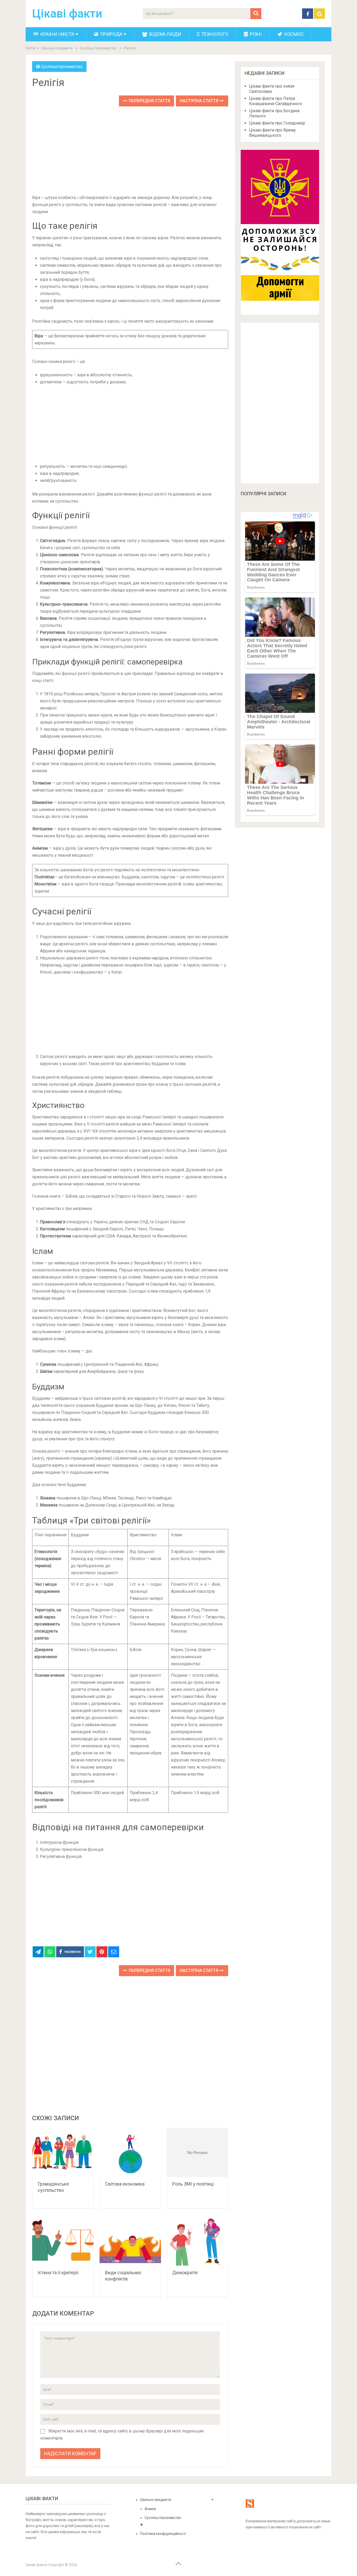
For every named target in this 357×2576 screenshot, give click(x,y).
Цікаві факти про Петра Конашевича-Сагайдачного (276, 101)
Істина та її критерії (58, 2273)
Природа (111, 34)
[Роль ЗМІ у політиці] (197, 2153)
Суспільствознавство (62, 67)
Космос (293, 34)
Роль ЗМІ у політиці (193, 2184)
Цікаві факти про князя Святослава (272, 89)
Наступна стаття (200, 101)
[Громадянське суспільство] (63, 2153)
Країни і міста (57, 34)
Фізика (150, 2509)
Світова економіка (125, 2184)
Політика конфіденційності (163, 2534)
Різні (255, 34)
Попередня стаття (149, 101)
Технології (214, 34)
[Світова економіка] (130, 2153)
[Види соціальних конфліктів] (130, 2241)
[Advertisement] (130, 151)
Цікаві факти (67, 14)
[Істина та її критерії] (63, 2241)
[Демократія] (197, 2241)
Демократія (185, 2273)
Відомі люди (165, 34)
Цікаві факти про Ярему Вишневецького (272, 133)
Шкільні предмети (156, 2500)
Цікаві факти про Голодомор (277, 123)
